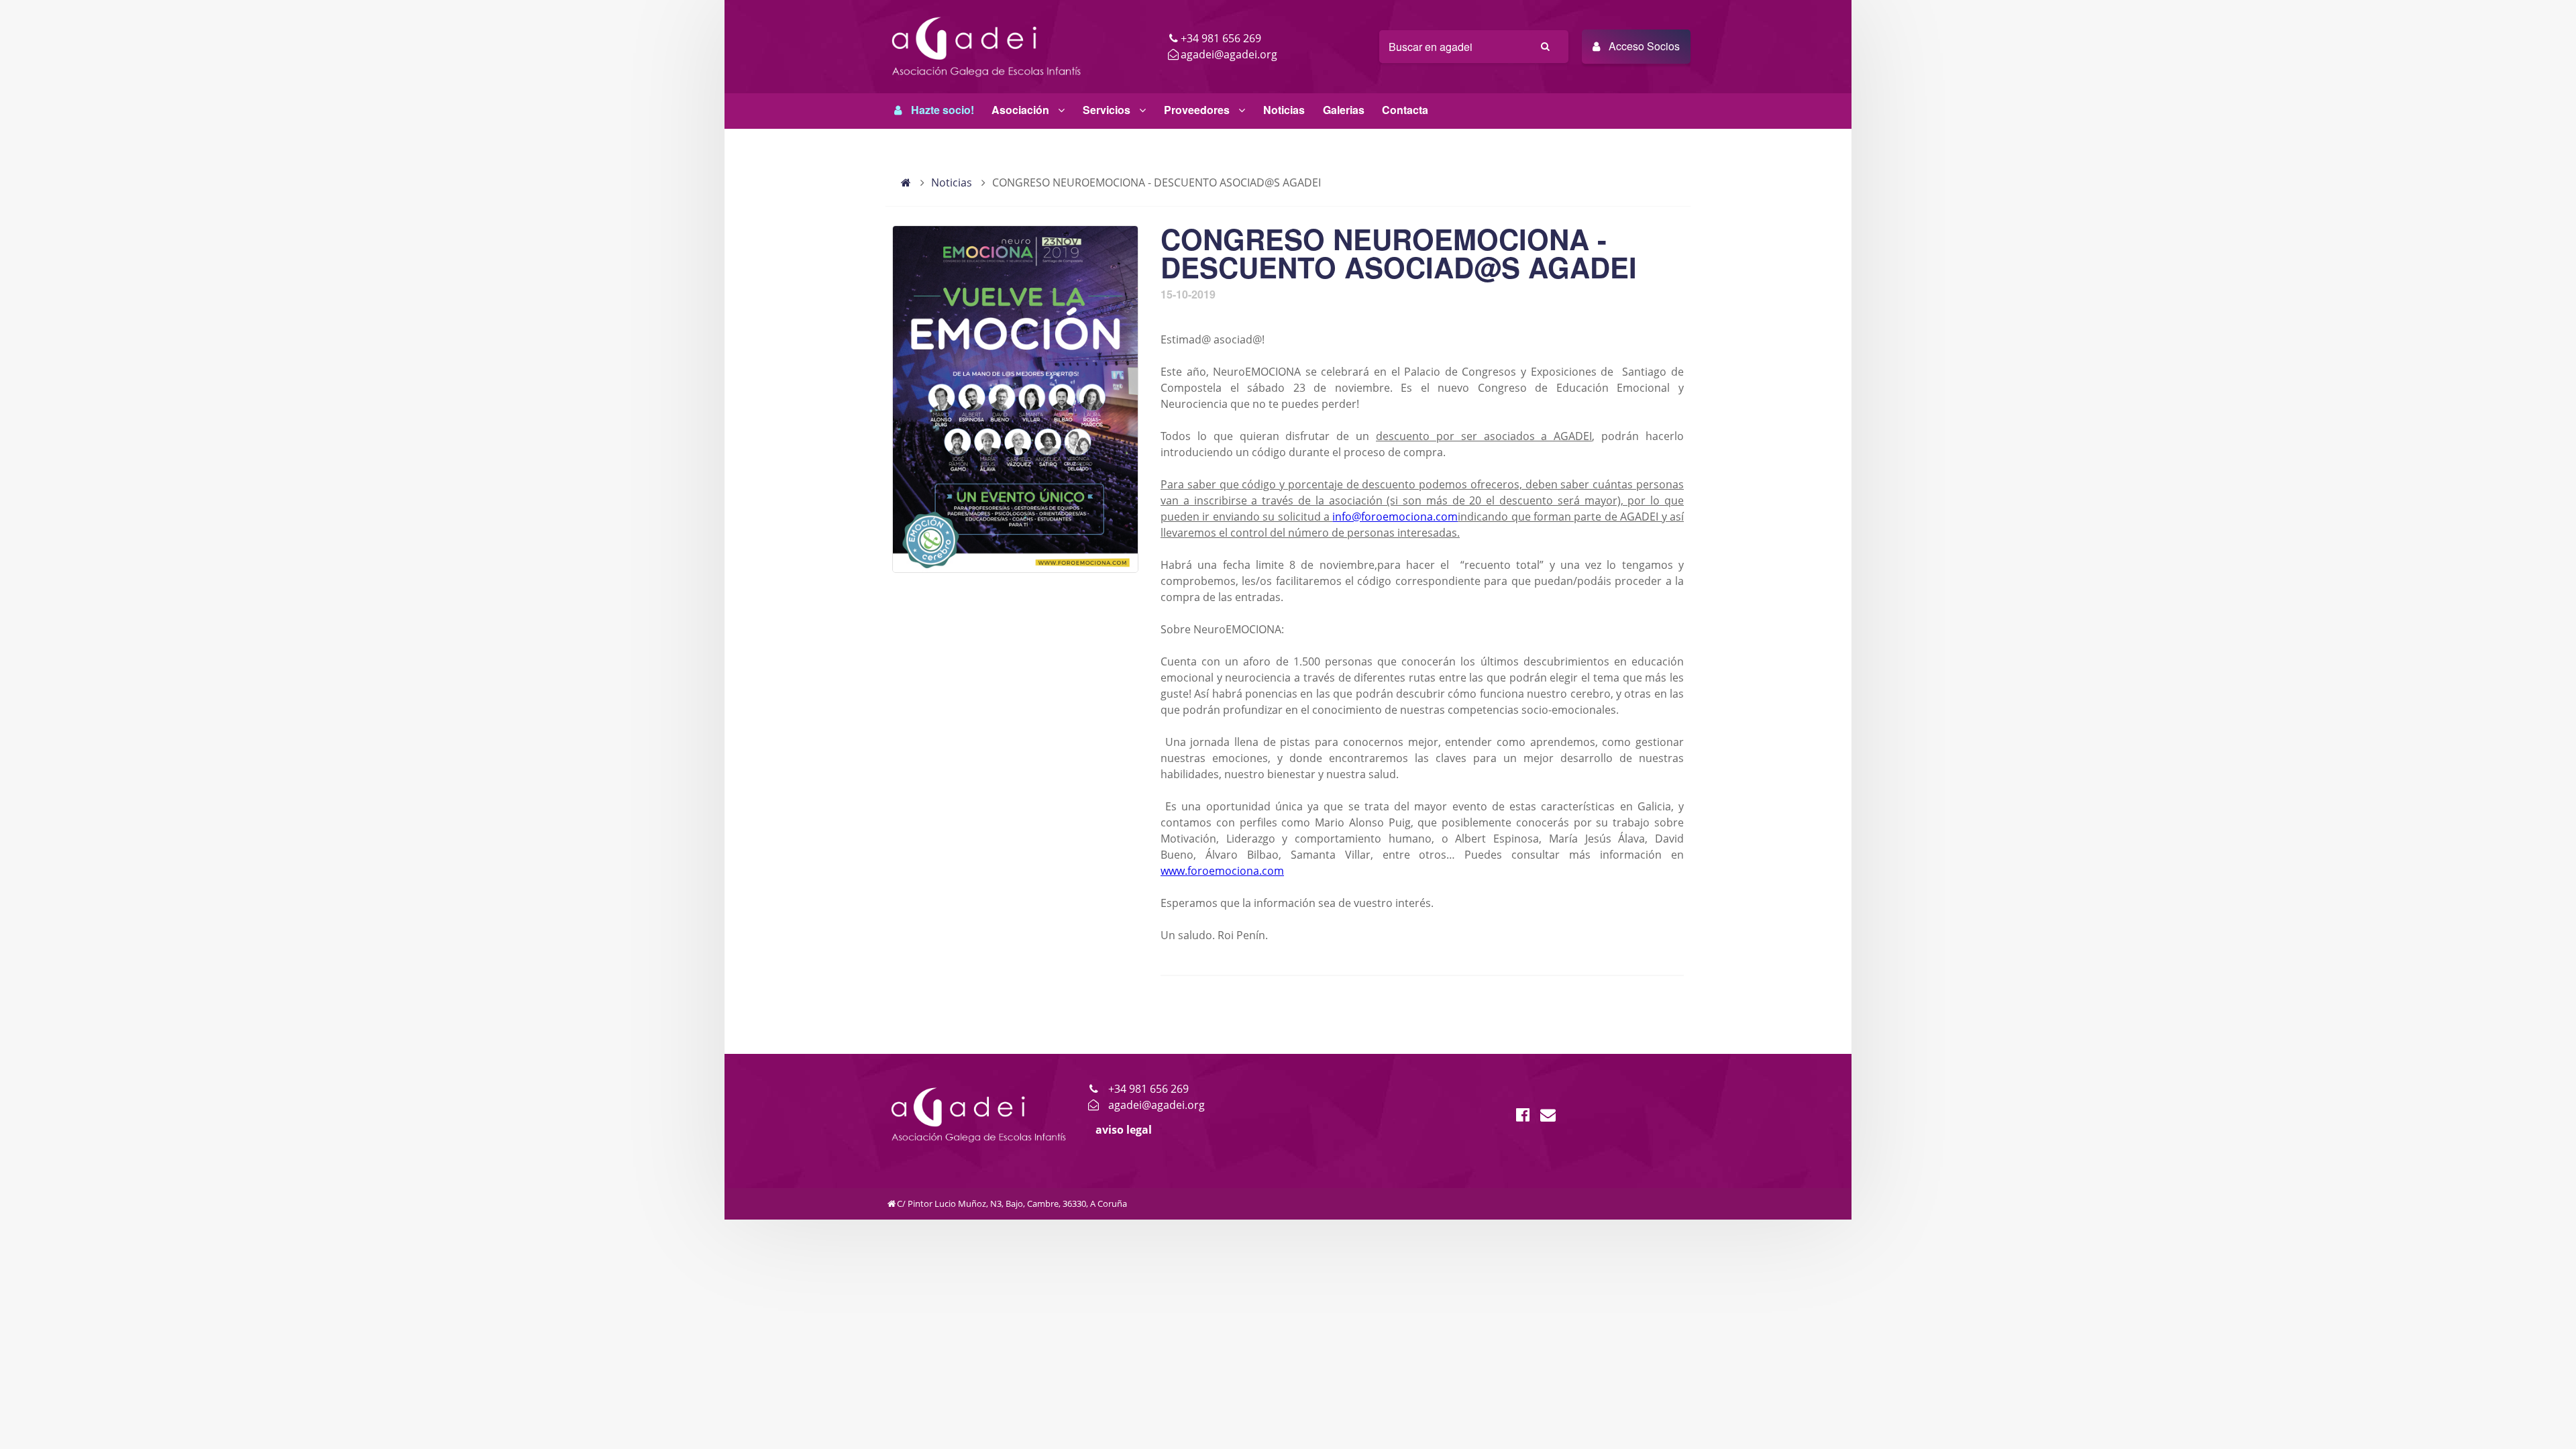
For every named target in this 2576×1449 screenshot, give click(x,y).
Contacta (1405, 110)
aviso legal (1124, 1130)
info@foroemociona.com (1395, 517)
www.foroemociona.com (1222, 871)
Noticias (1284, 110)
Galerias (1344, 110)
